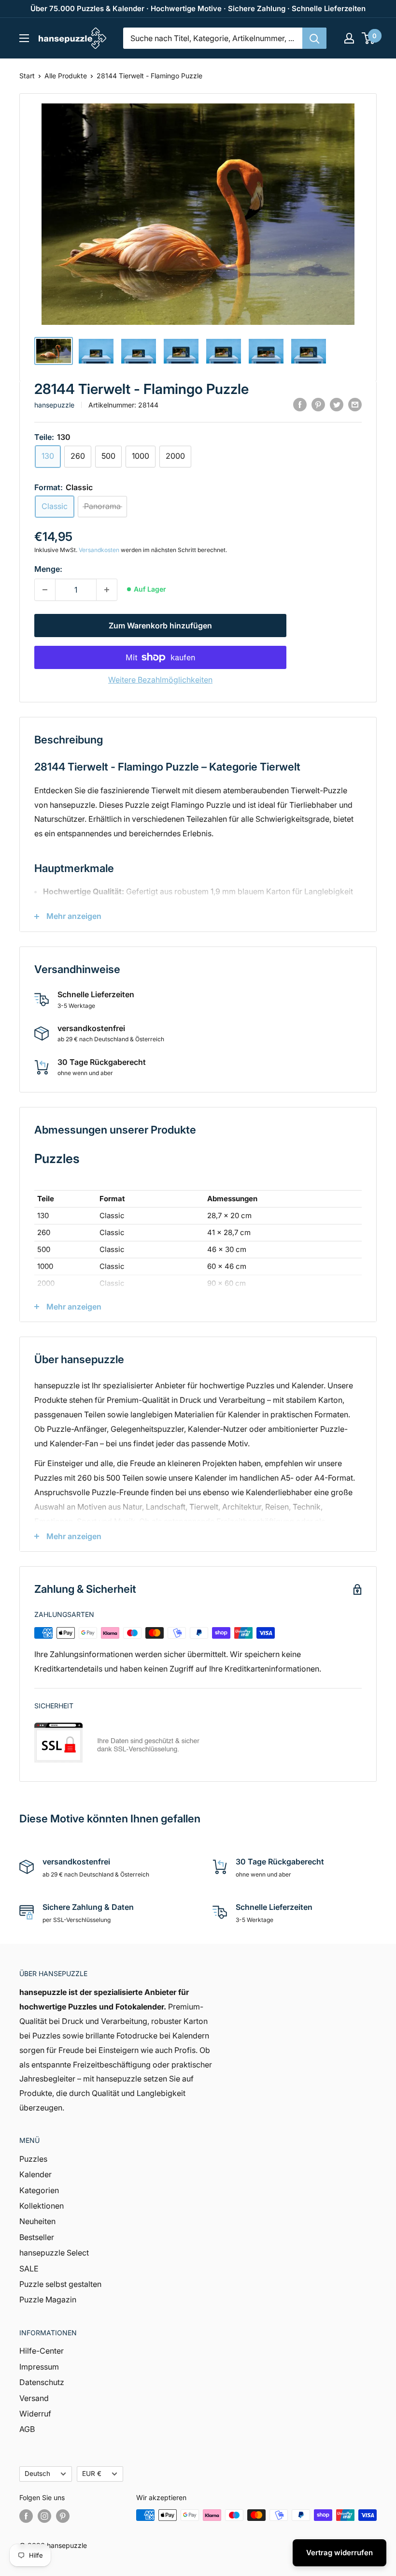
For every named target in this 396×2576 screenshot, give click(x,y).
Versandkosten (99, 550)
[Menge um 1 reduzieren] (45, 590)
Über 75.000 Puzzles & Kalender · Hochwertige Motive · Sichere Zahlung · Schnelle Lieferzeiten (198, 8)
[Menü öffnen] (24, 38)
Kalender (35, 2174)
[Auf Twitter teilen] (337, 404)
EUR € (92, 2474)
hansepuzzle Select (54, 2253)
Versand (34, 2398)
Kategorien (39, 2190)
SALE (29, 2269)
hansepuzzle (54, 405)
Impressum (39, 2367)
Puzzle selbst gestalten (60, 2284)
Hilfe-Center (42, 2351)
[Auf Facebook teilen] (300, 404)
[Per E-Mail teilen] (355, 404)
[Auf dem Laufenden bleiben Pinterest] (63, 2516)
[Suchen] (314, 38)
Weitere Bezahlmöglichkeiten (160, 680)
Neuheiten (37, 2221)
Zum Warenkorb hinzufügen (160, 626)
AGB (27, 2429)
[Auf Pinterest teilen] (318, 404)
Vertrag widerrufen (339, 2553)
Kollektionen (42, 2206)
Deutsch (37, 2474)
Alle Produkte (66, 76)
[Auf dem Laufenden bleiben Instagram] (44, 2516)
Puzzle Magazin (48, 2299)
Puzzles (33, 2159)
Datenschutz (42, 2382)
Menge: (48, 569)
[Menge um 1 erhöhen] (107, 590)
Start (27, 76)
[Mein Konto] (349, 38)
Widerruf (35, 2414)
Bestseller (37, 2237)
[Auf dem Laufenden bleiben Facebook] (26, 2516)
